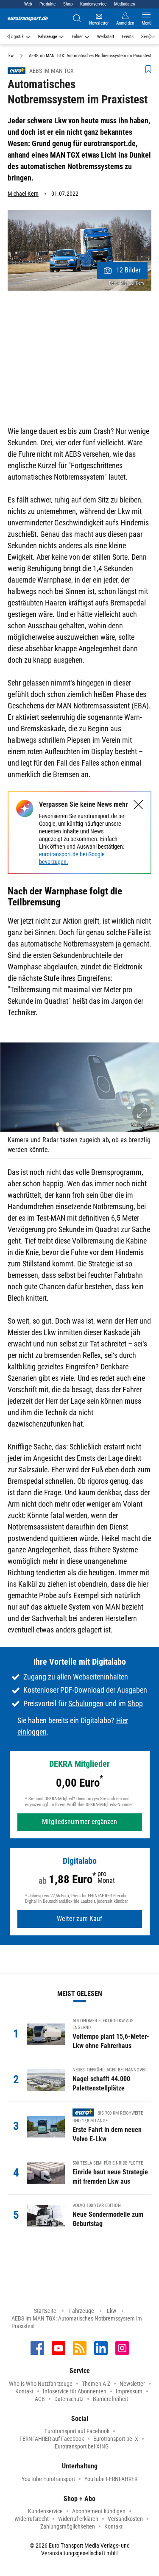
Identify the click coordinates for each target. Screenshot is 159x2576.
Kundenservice (93, 4)
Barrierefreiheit (110, 2399)
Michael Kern (23, 194)
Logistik (16, 37)
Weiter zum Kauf (79, 1919)
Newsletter (132, 2384)
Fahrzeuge (48, 37)
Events (128, 37)
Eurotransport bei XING (82, 2446)
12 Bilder (128, 270)
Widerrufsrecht (32, 2519)
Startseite (45, 2311)
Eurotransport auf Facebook (77, 2431)
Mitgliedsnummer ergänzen (79, 1822)
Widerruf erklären (78, 2519)
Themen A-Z (96, 2384)
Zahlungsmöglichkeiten (68, 2526)
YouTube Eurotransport (48, 2479)
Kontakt (24, 2391)
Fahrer (77, 37)
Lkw (112, 2311)
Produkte (47, 4)
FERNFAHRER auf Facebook (52, 2439)
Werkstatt (106, 37)
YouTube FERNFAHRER (111, 2479)
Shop (68, 4)
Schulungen (86, 1703)
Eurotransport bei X (116, 2439)
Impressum (129, 2391)
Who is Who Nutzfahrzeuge (41, 2384)
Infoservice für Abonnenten (75, 2391)
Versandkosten (125, 2519)
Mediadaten (124, 4)
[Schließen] (138, 805)
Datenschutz (69, 2399)
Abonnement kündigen (99, 2511)
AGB (40, 2399)
